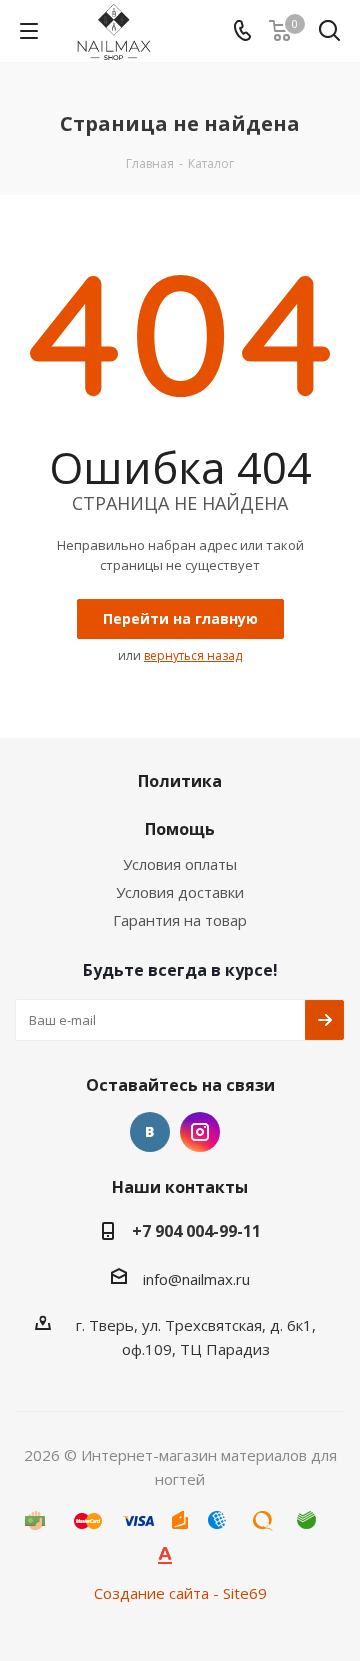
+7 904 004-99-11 (196, 1231)
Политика (180, 781)
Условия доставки (180, 892)
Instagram (200, 1132)
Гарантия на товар (180, 920)
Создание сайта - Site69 (180, 1593)
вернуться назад (193, 655)
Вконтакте (150, 1132)
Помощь (180, 829)
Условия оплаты (180, 864)
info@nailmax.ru (196, 1279)
